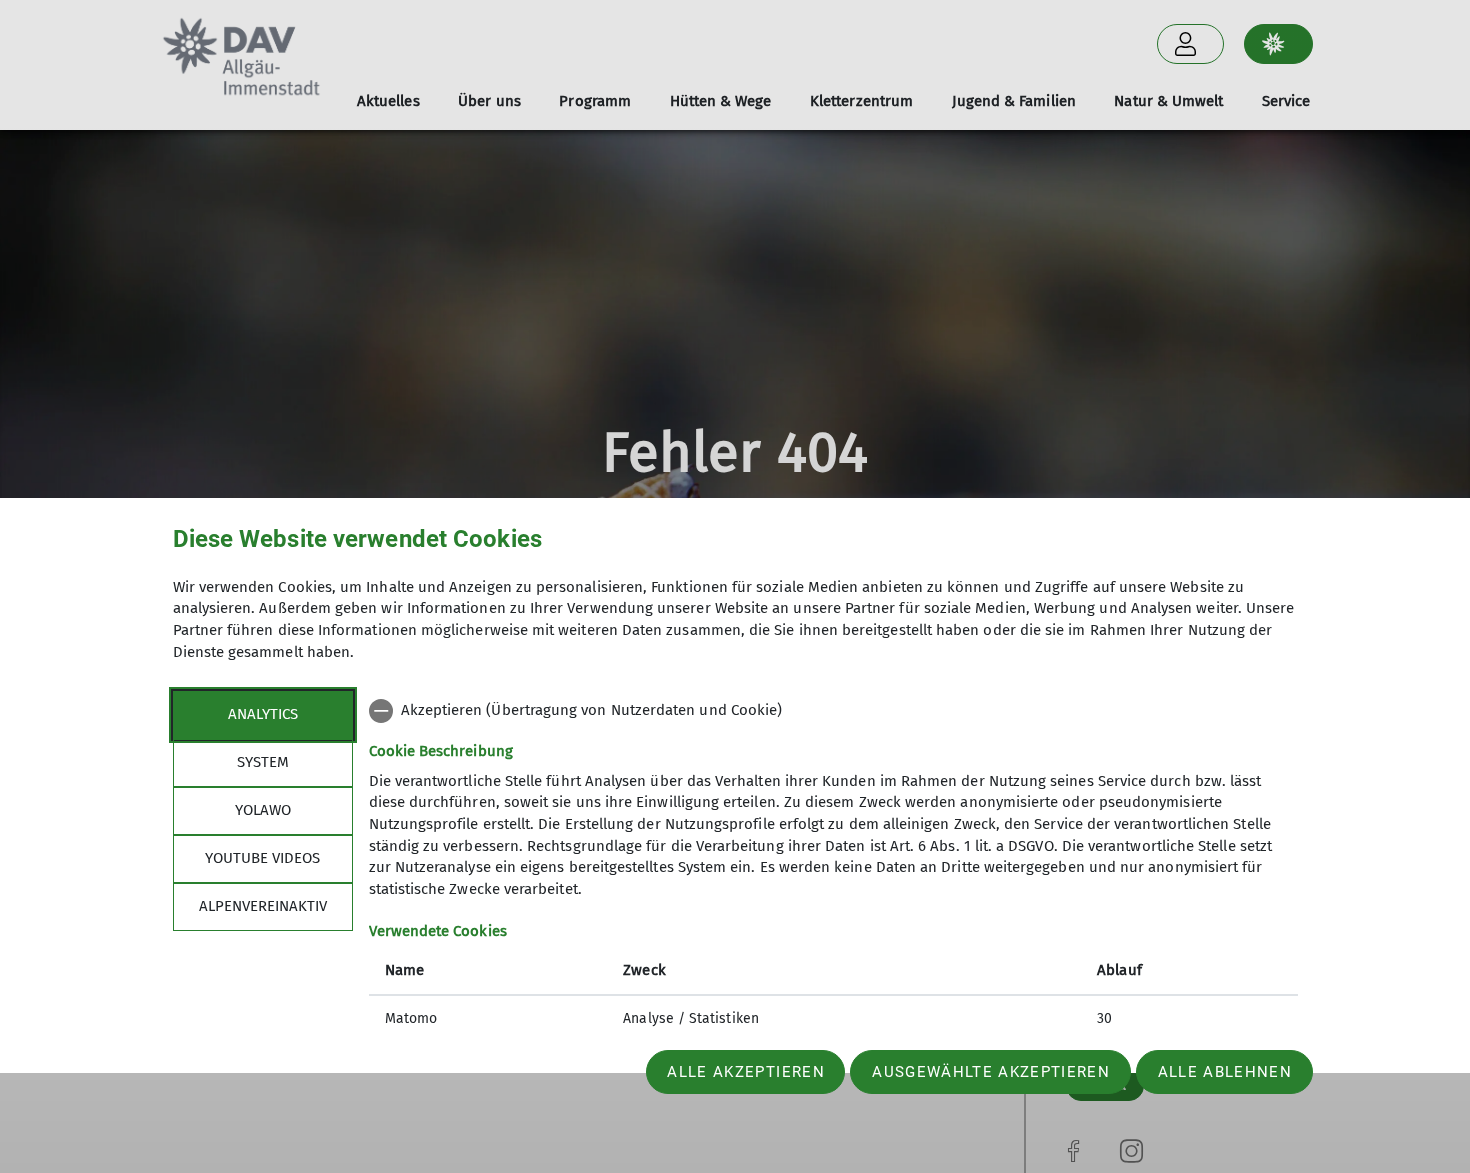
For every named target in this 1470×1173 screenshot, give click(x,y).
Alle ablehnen (1225, 1072)
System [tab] (263, 762)
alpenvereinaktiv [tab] (263, 906)
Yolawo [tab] (263, 810)
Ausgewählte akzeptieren (991, 1072)
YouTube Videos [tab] (262, 858)
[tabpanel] (833, 867)
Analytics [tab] (263, 714)
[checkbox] (833, 711)
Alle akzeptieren (745, 1072)
